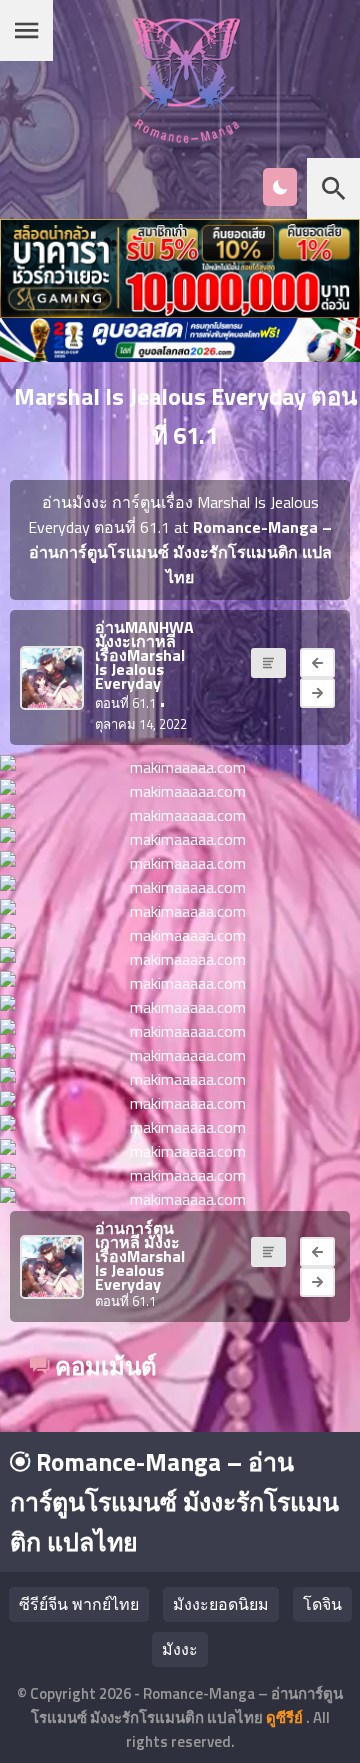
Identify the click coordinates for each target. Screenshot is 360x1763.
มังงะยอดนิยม (221, 1604)
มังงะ (180, 1649)
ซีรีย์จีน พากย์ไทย (79, 1604)
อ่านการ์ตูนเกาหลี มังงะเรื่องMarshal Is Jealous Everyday (140, 1256)
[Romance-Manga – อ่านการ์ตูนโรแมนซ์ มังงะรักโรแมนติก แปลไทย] (186, 137)
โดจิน (322, 1604)
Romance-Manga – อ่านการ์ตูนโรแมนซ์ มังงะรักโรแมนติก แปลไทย (174, 1502)
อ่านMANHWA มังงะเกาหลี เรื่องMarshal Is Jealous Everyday (144, 655)
